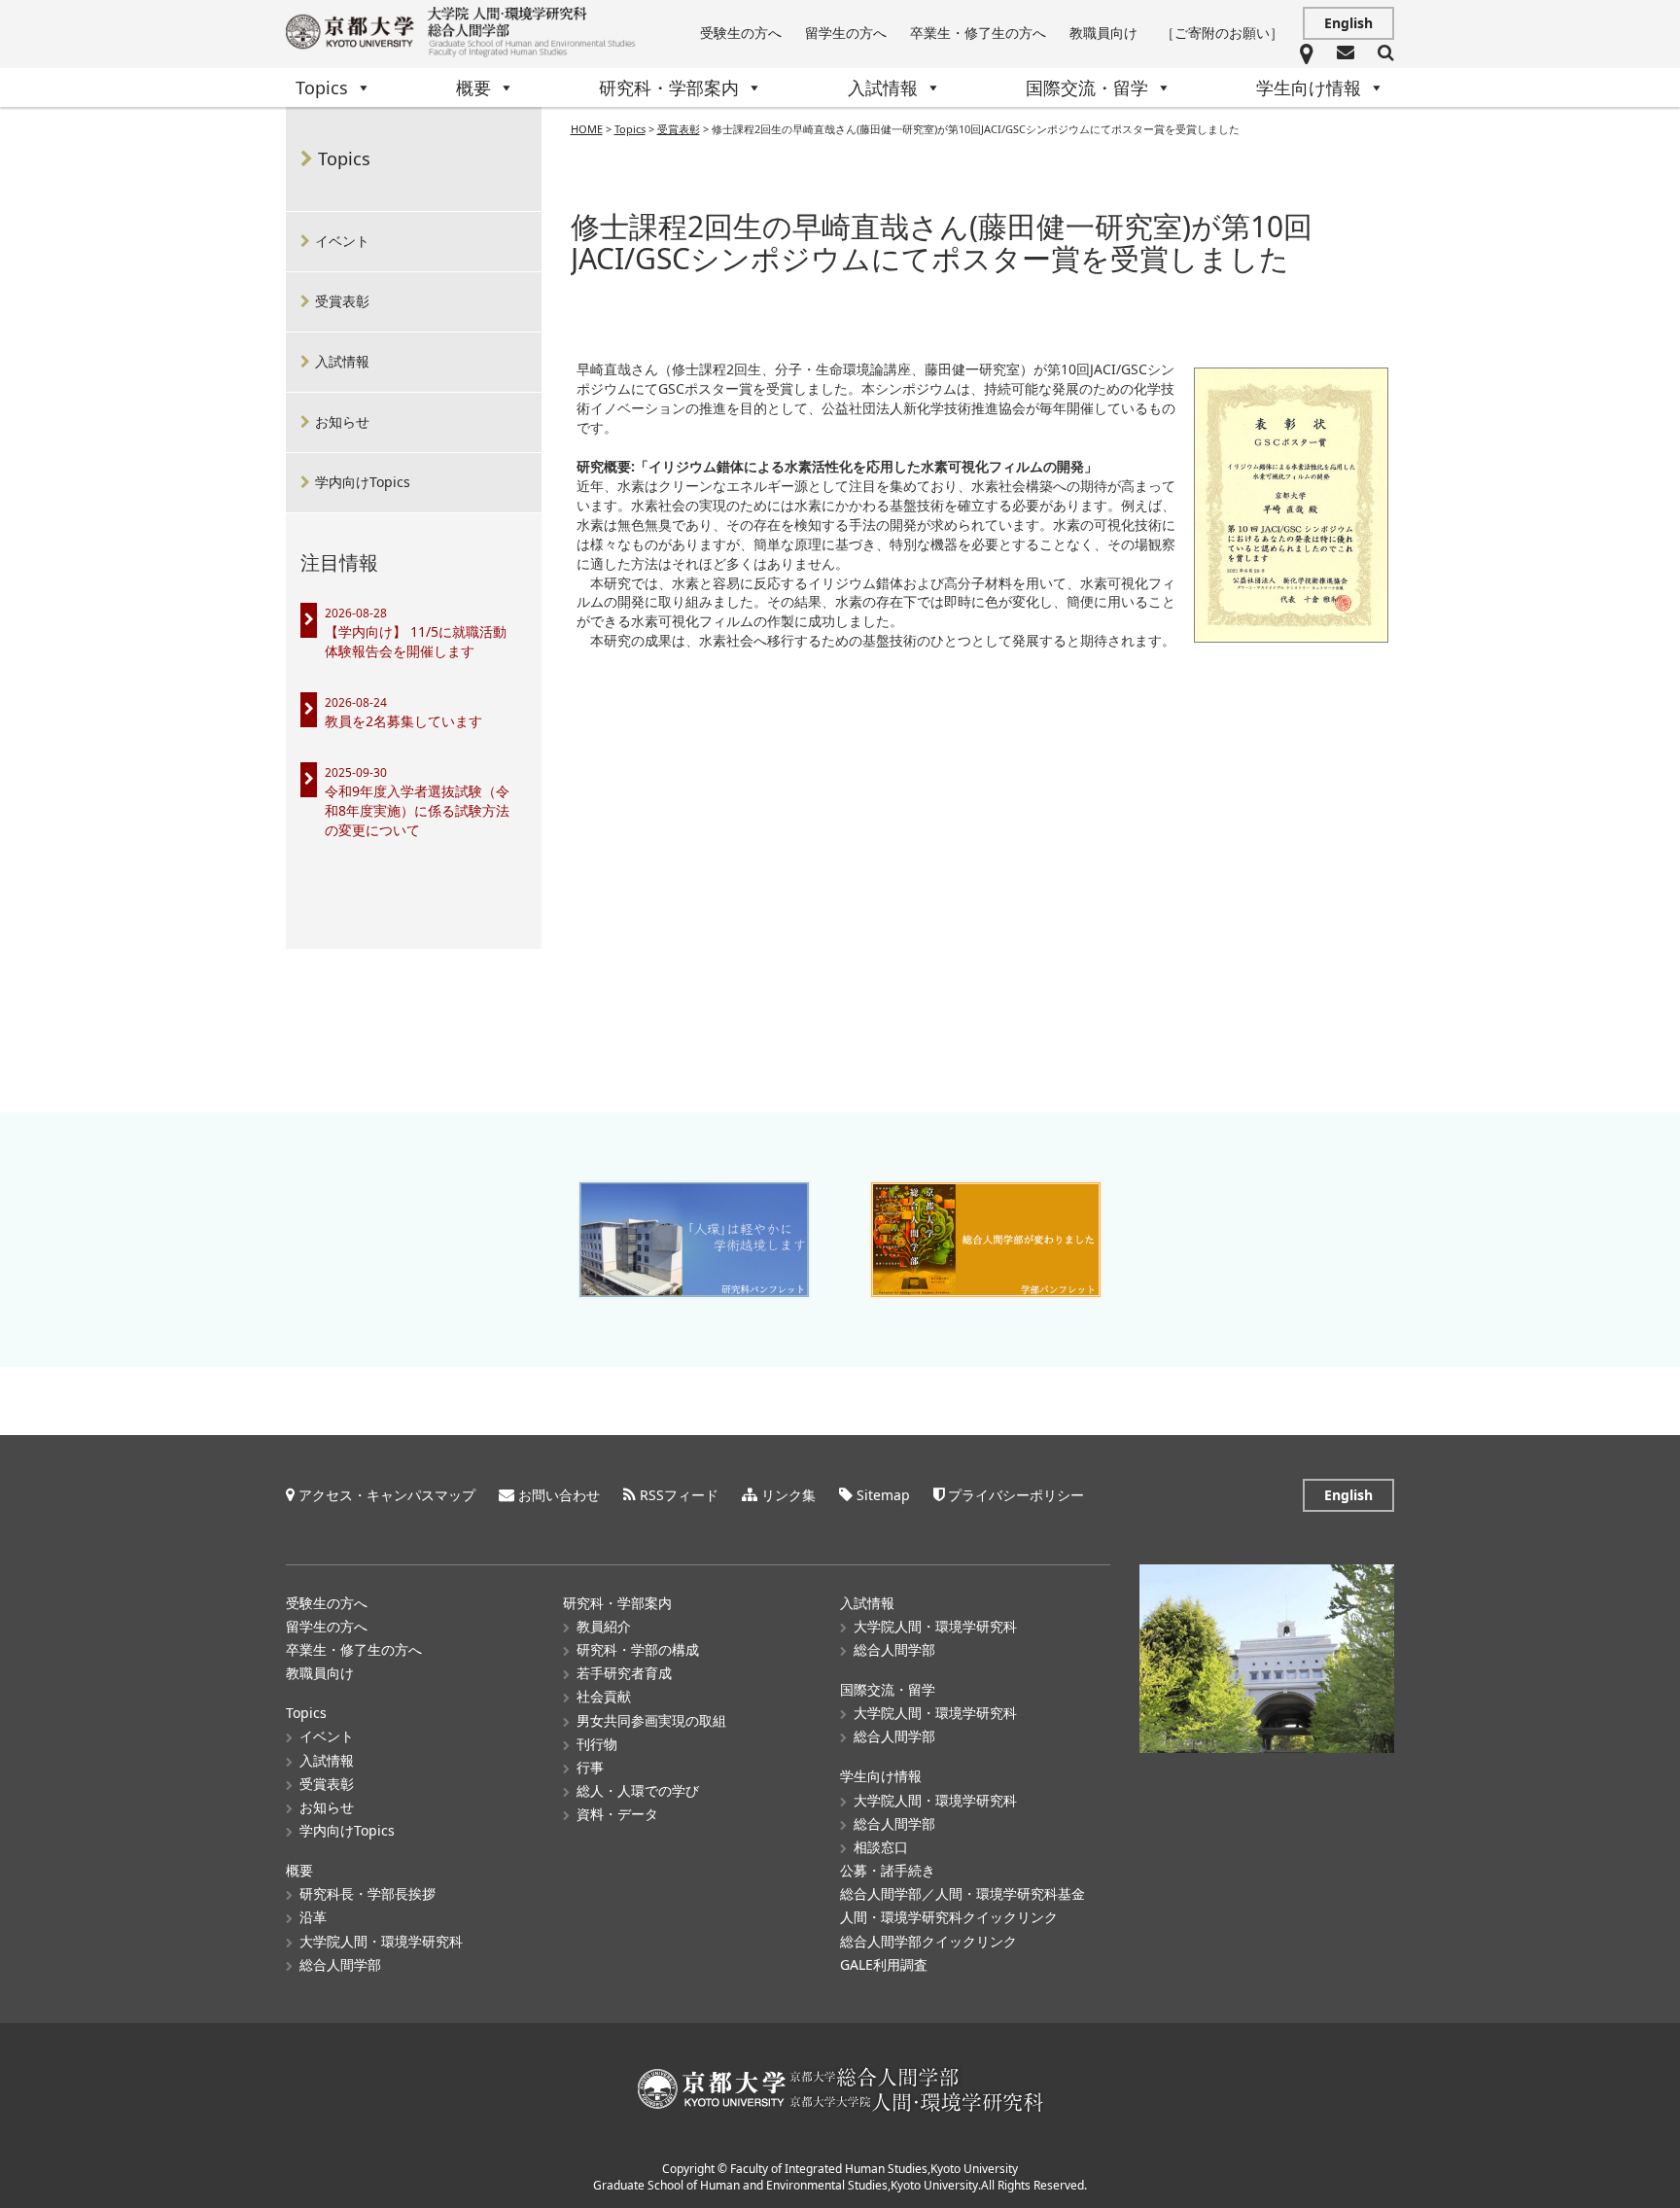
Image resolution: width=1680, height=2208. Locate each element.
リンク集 (788, 1495)
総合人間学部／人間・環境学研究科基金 (962, 1893)
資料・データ (617, 1814)
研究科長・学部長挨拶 (367, 1893)
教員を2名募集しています (403, 721)
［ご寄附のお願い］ (1222, 33)
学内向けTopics (363, 482)
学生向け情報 (1309, 88)
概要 (473, 88)
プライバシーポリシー (1016, 1495)
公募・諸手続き (888, 1870)
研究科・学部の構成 (638, 1649)
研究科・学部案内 (669, 88)
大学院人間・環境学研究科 (381, 1941)
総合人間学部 (340, 1964)
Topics (322, 88)
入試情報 (883, 88)
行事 (590, 1767)
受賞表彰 (342, 301)
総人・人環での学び (638, 1790)
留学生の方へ (846, 33)
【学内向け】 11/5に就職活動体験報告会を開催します (416, 641)
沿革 (313, 1917)
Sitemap (883, 1495)
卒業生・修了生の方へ (978, 33)
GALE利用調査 (884, 1964)
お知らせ (342, 421)
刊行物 (597, 1744)
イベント (342, 241)
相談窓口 (881, 1847)
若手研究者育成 (624, 1673)
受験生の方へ (741, 33)
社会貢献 (604, 1696)
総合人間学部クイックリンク (928, 1941)
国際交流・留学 (1087, 88)
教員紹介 (604, 1626)
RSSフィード (679, 1495)
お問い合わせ (559, 1495)
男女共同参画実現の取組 (651, 1720)
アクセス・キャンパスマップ (387, 1495)
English (1348, 23)
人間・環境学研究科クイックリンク (949, 1917)
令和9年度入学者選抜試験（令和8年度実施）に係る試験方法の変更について (417, 810)
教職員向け (1103, 33)
